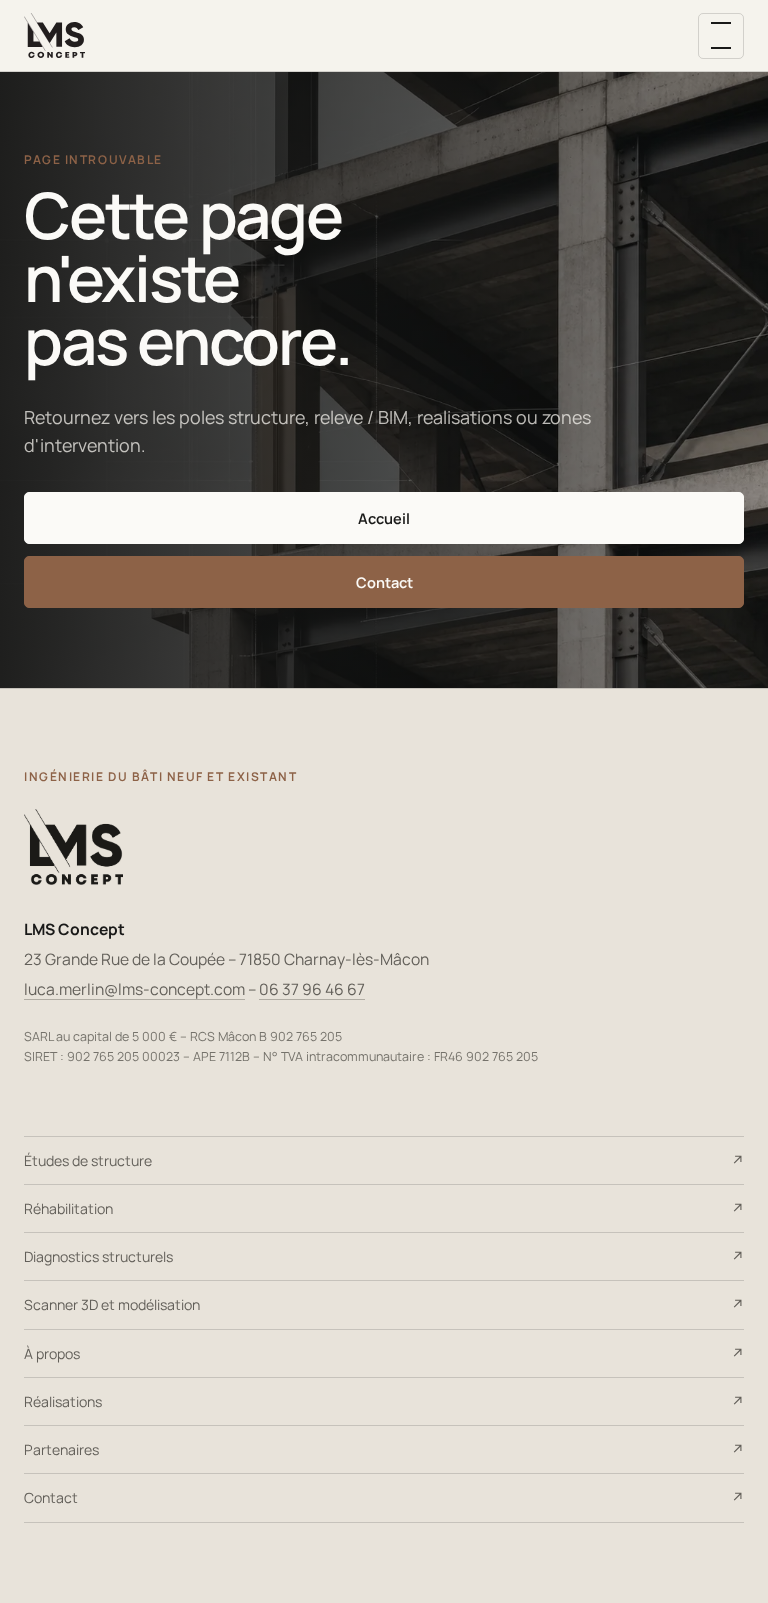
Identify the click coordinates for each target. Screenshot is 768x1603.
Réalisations (63, 1401)
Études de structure (88, 1160)
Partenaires (61, 1449)
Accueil (384, 518)
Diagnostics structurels (98, 1256)
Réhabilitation (68, 1208)
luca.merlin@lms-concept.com (134, 989)
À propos (52, 1353)
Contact (384, 582)
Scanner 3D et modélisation (112, 1304)
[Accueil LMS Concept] (54, 36)
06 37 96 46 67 (312, 989)
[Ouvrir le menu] (721, 36)
